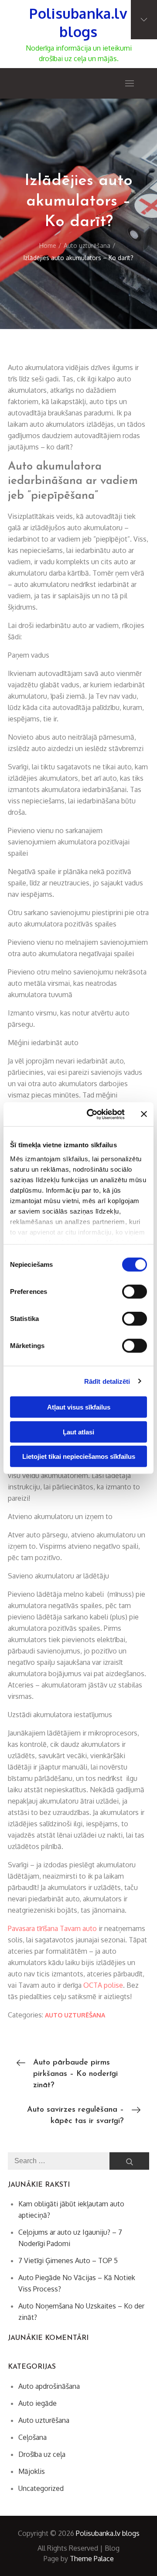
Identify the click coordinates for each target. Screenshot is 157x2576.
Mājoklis (32, 2471)
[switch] (135, 1292)
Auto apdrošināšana (49, 2386)
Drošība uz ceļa (42, 2454)
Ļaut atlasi (78, 1432)
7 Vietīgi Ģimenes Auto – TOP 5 (68, 2260)
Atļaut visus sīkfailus (79, 1407)
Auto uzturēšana (75, 2015)
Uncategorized (41, 2488)
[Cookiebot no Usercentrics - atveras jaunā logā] (92, 1114)
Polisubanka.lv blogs (78, 22)
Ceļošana (32, 2437)
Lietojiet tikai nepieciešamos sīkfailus (79, 1456)
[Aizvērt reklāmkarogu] (144, 1114)
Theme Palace (92, 2559)
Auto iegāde (38, 2403)
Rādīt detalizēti (107, 1381)
